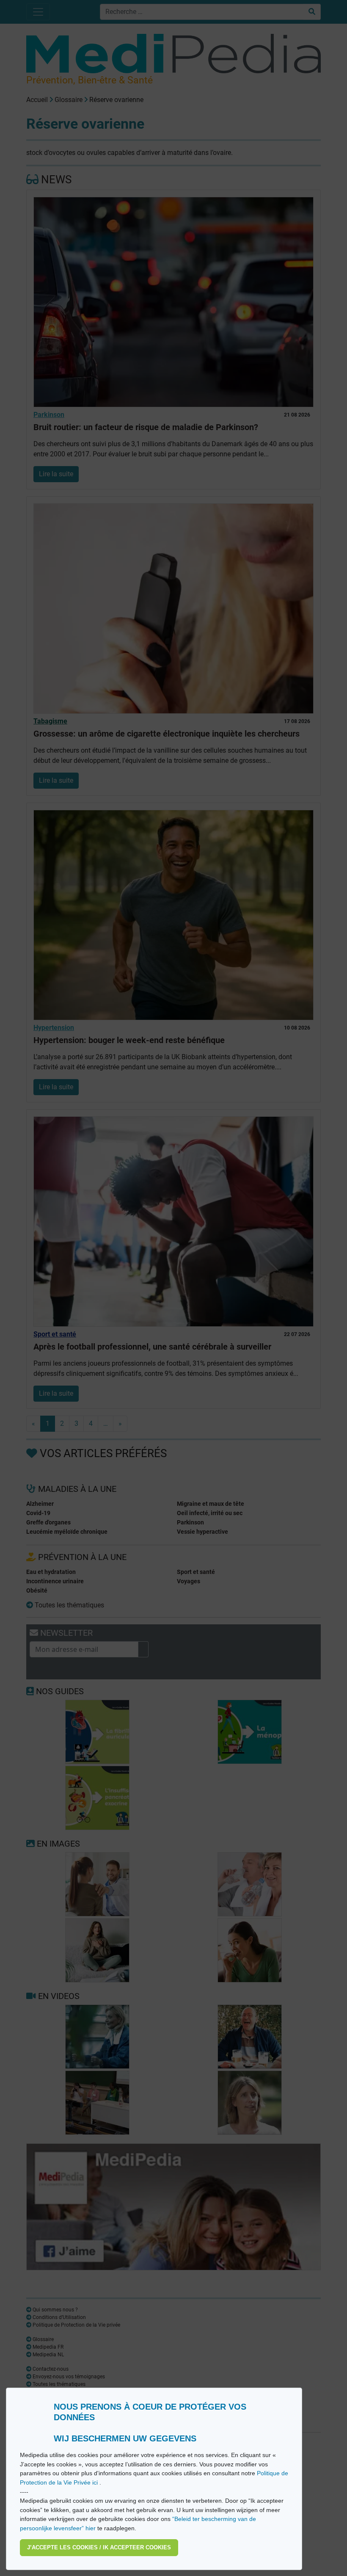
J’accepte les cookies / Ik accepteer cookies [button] (99, 2547)
